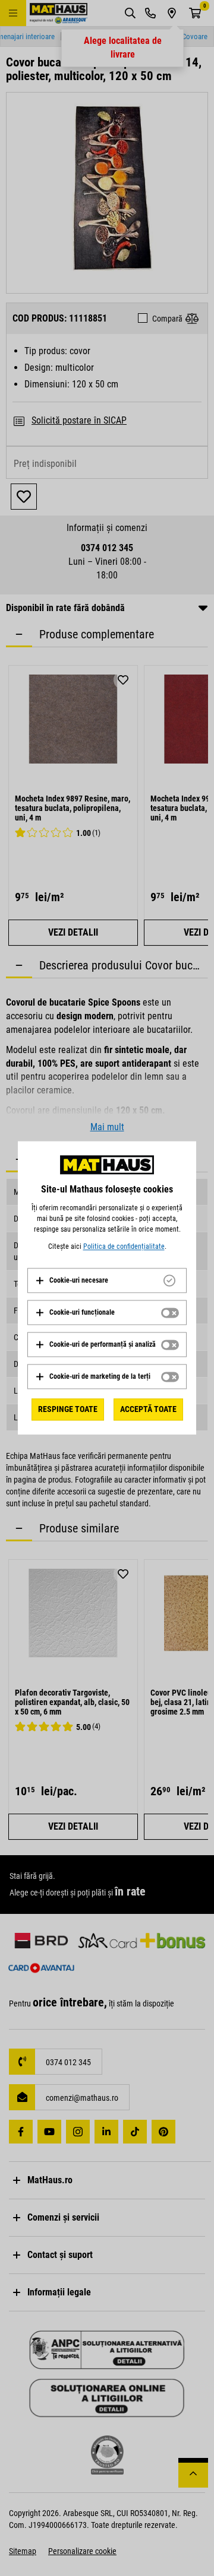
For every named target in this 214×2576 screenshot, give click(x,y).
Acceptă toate (148, 1409)
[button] (72, 1280)
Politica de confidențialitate (124, 1246)
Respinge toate (68, 1409)
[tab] (107, 1280)
